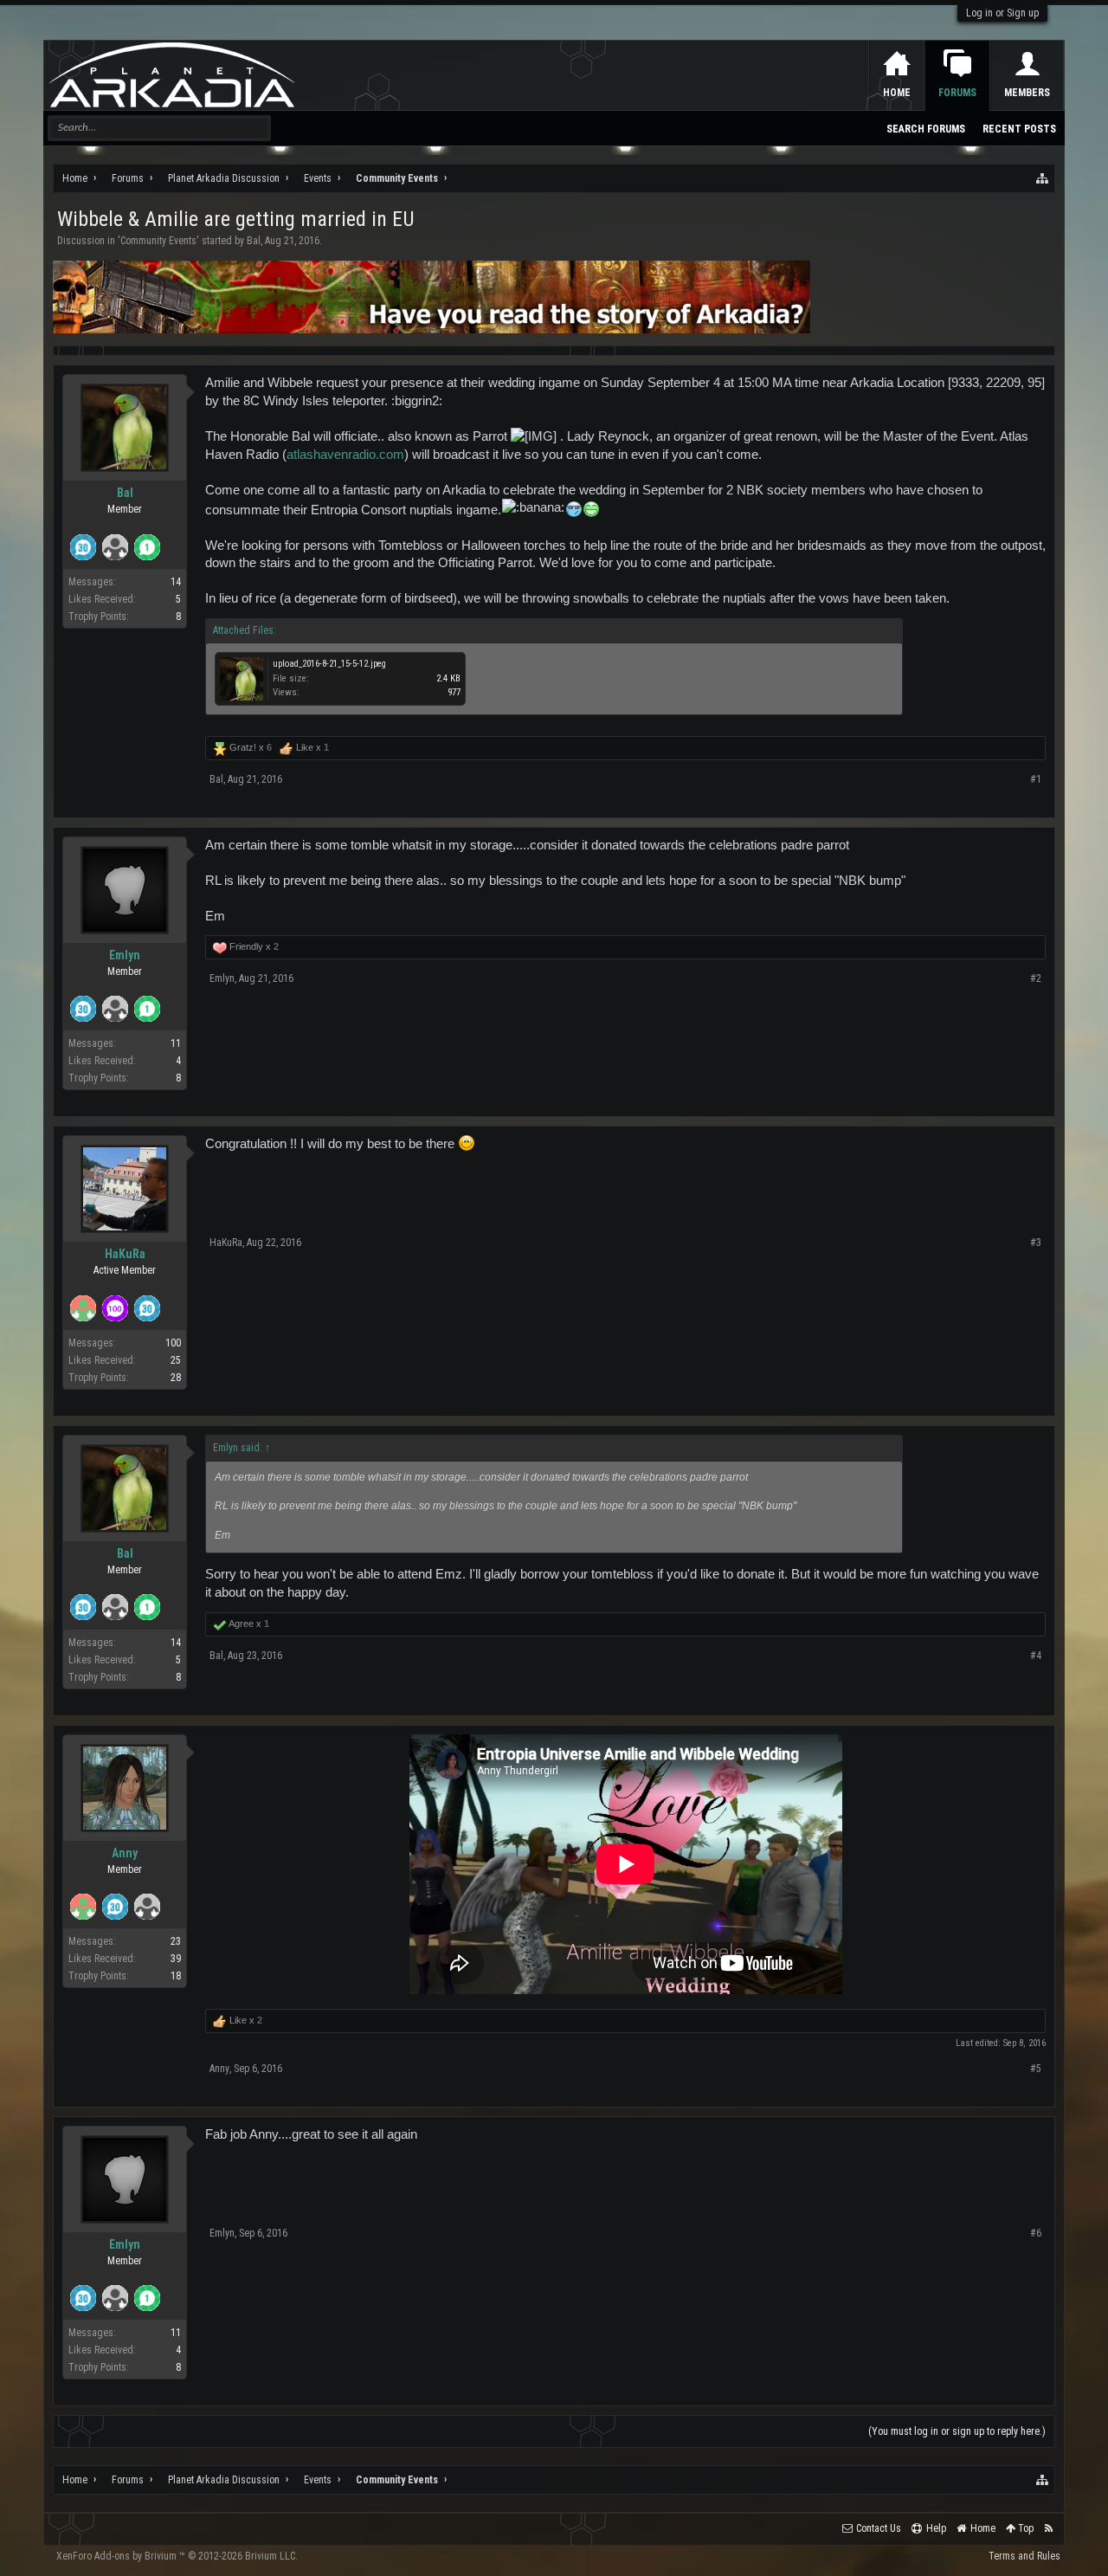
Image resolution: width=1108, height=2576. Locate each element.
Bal (254, 241)
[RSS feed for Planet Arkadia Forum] (1049, 2529)
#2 (1036, 978)
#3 (1036, 1243)
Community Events (158, 241)
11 (176, 1043)
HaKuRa (125, 1254)
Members (1027, 93)
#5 (1036, 2069)
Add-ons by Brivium (177, 2556)
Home (897, 93)
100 (173, 1343)
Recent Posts (1019, 129)
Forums (957, 93)
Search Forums (926, 129)
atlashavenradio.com (345, 455)
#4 (1036, 1656)
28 (176, 1378)
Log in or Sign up (1002, 13)
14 (176, 582)
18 (176, 1976)
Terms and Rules (1024, 2556)
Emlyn (125, 955)
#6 (1036, 2233)
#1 (1036, 779)
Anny (125, 1853)
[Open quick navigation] (1043, 178)
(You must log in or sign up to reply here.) (957, 2431)
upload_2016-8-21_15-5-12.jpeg (329, 664)
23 (176, 1941)
